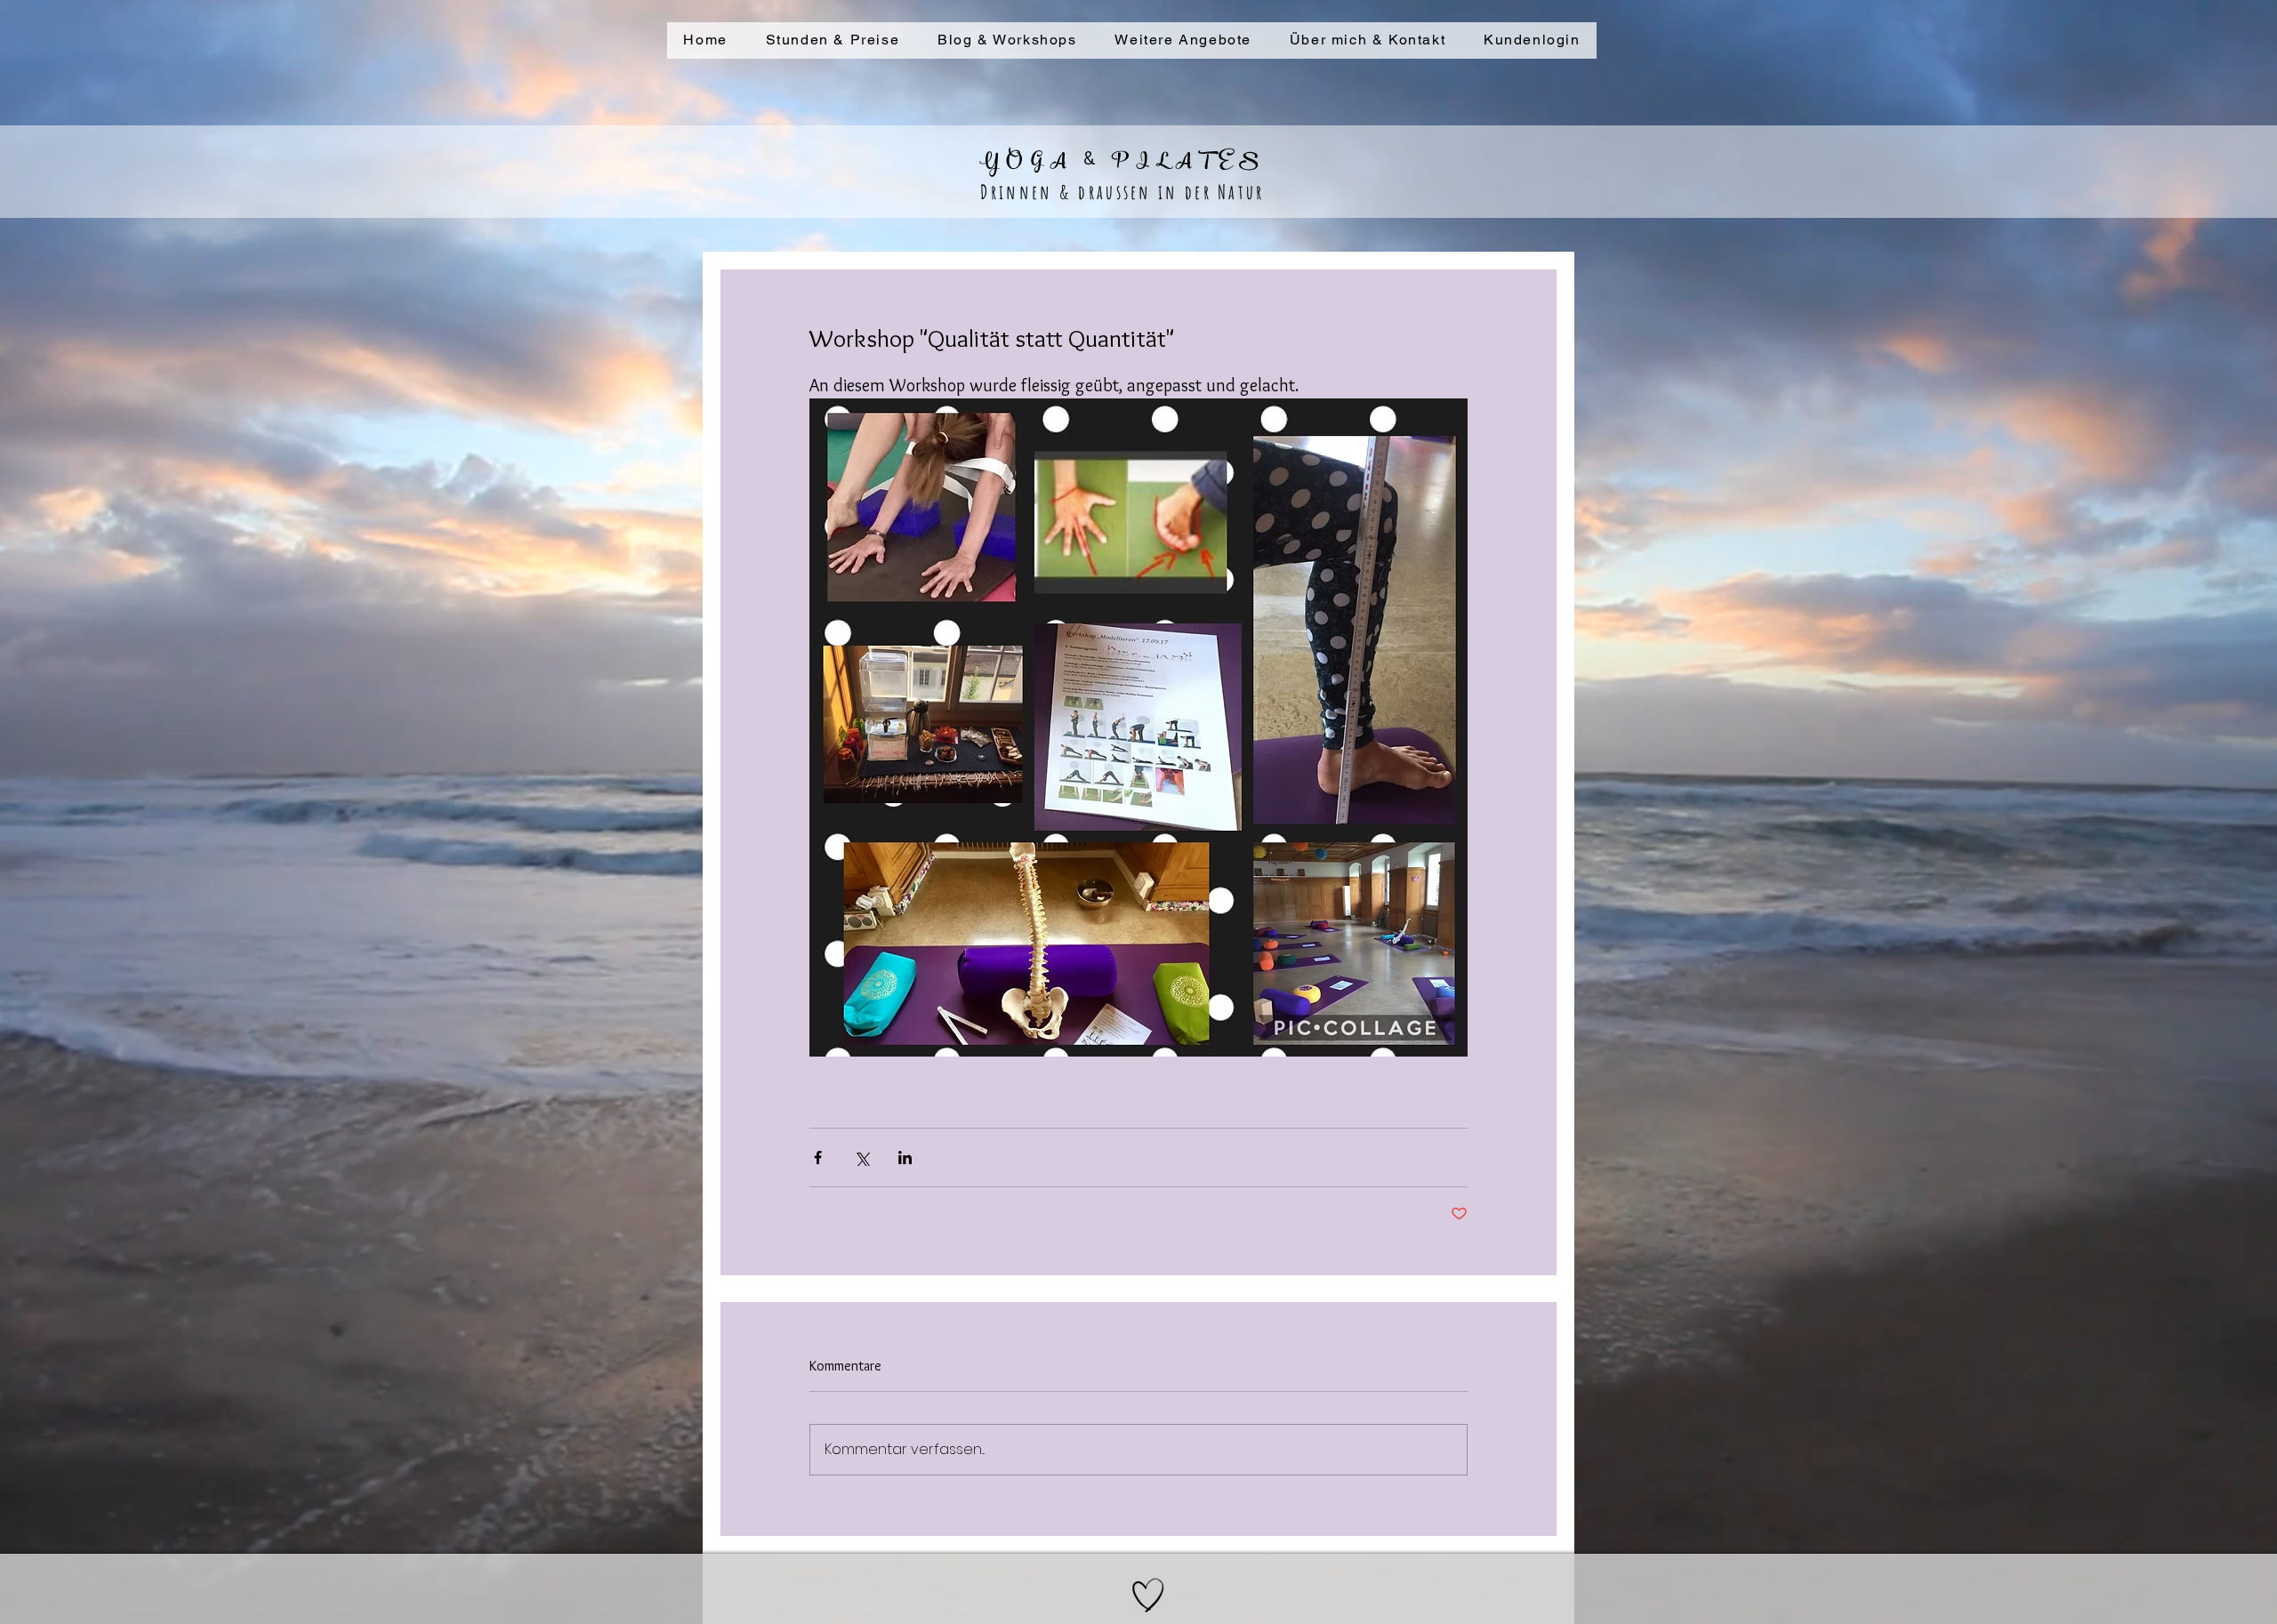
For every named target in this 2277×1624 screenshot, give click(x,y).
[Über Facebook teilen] (818, 1158)
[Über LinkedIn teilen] (905, 1158)
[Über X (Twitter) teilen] (861, 1158)
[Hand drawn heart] (1148, 1596)
